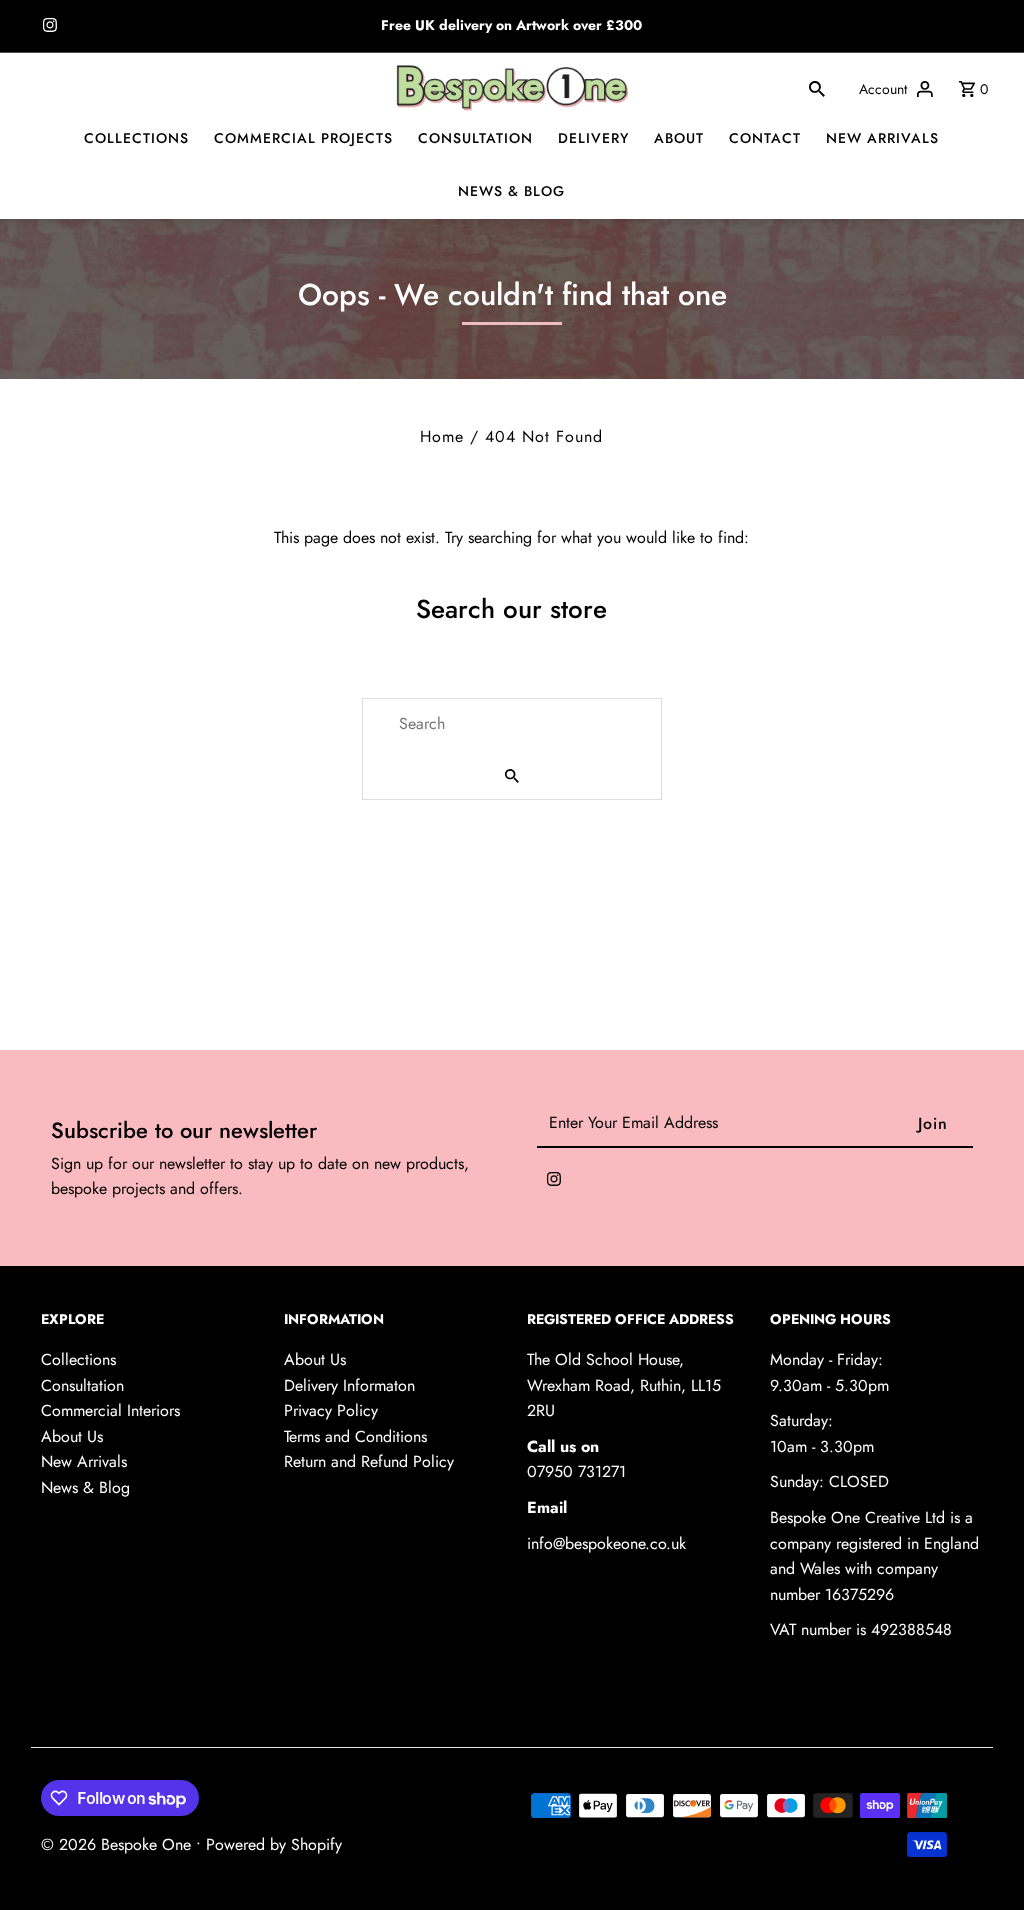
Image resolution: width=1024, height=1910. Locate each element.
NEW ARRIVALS (882, 138)
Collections (78, 1359)
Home (442, 436)
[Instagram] (47, 27)
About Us (72, 1436)
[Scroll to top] (981, 1857)
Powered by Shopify (274, 1844)
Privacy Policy (331, 1410)
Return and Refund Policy (369, 1461)
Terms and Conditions (355, 1436)
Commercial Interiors (110, 1410)
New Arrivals (84, 1461)
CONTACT (765, 138)
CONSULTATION (475, 138)
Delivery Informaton (349, 1385)
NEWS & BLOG (511, 191)
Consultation (82, 1385)
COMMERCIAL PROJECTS (303, 138)
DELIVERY (593, 138)
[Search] (817, 88)
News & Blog (85, 1487)
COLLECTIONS (136, 138)
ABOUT (679, 138)
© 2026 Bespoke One (118, 1844)
